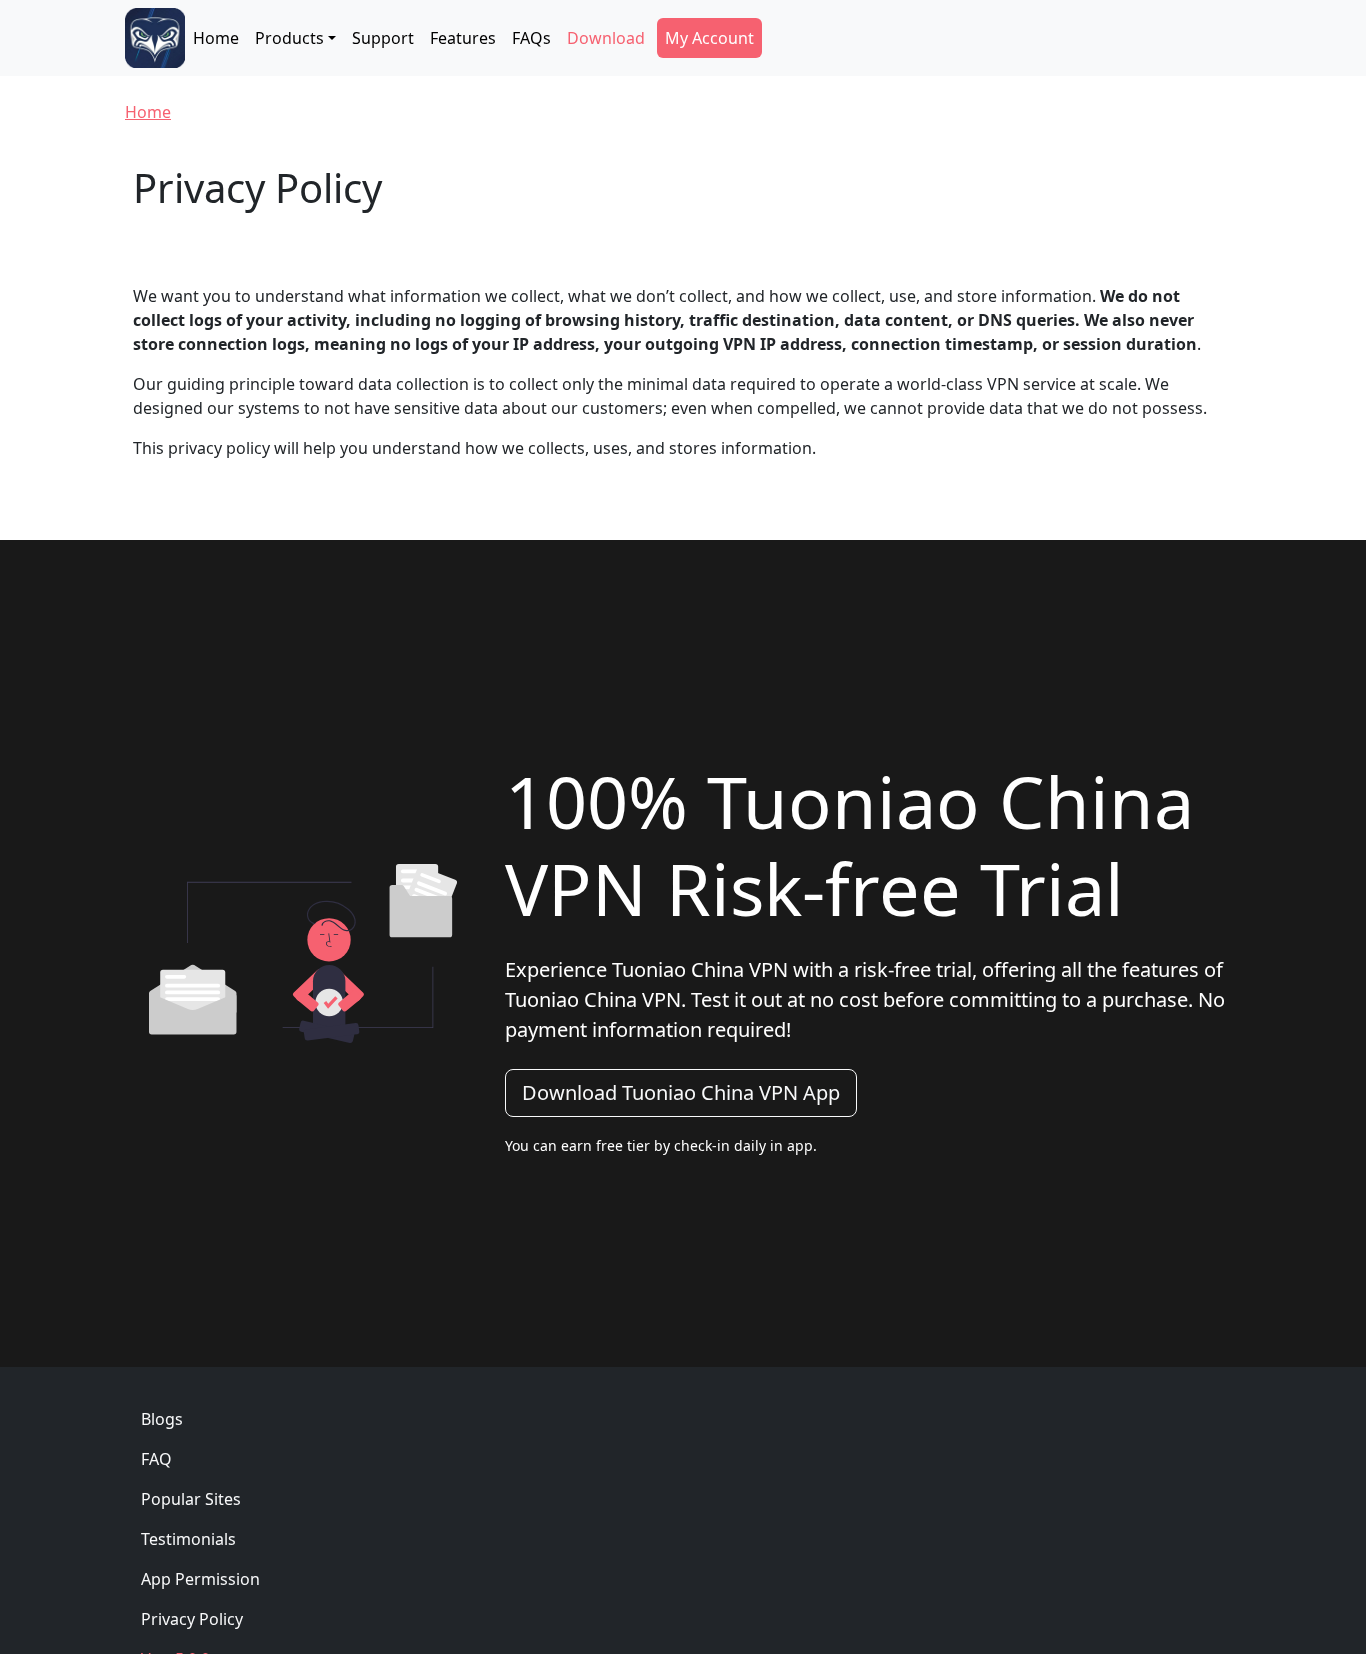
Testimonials (188, 1539)
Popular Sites (191, 1499)
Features (463, 38)
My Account (709, 38)
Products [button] (289, 38)
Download (606, 38)
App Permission (200, 1579)
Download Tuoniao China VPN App (681, 1092)
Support (383, 38)
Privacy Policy (192, 1619)
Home (216, 38)
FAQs (531, 38)
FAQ (156, 1459)
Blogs (162, 1419)
